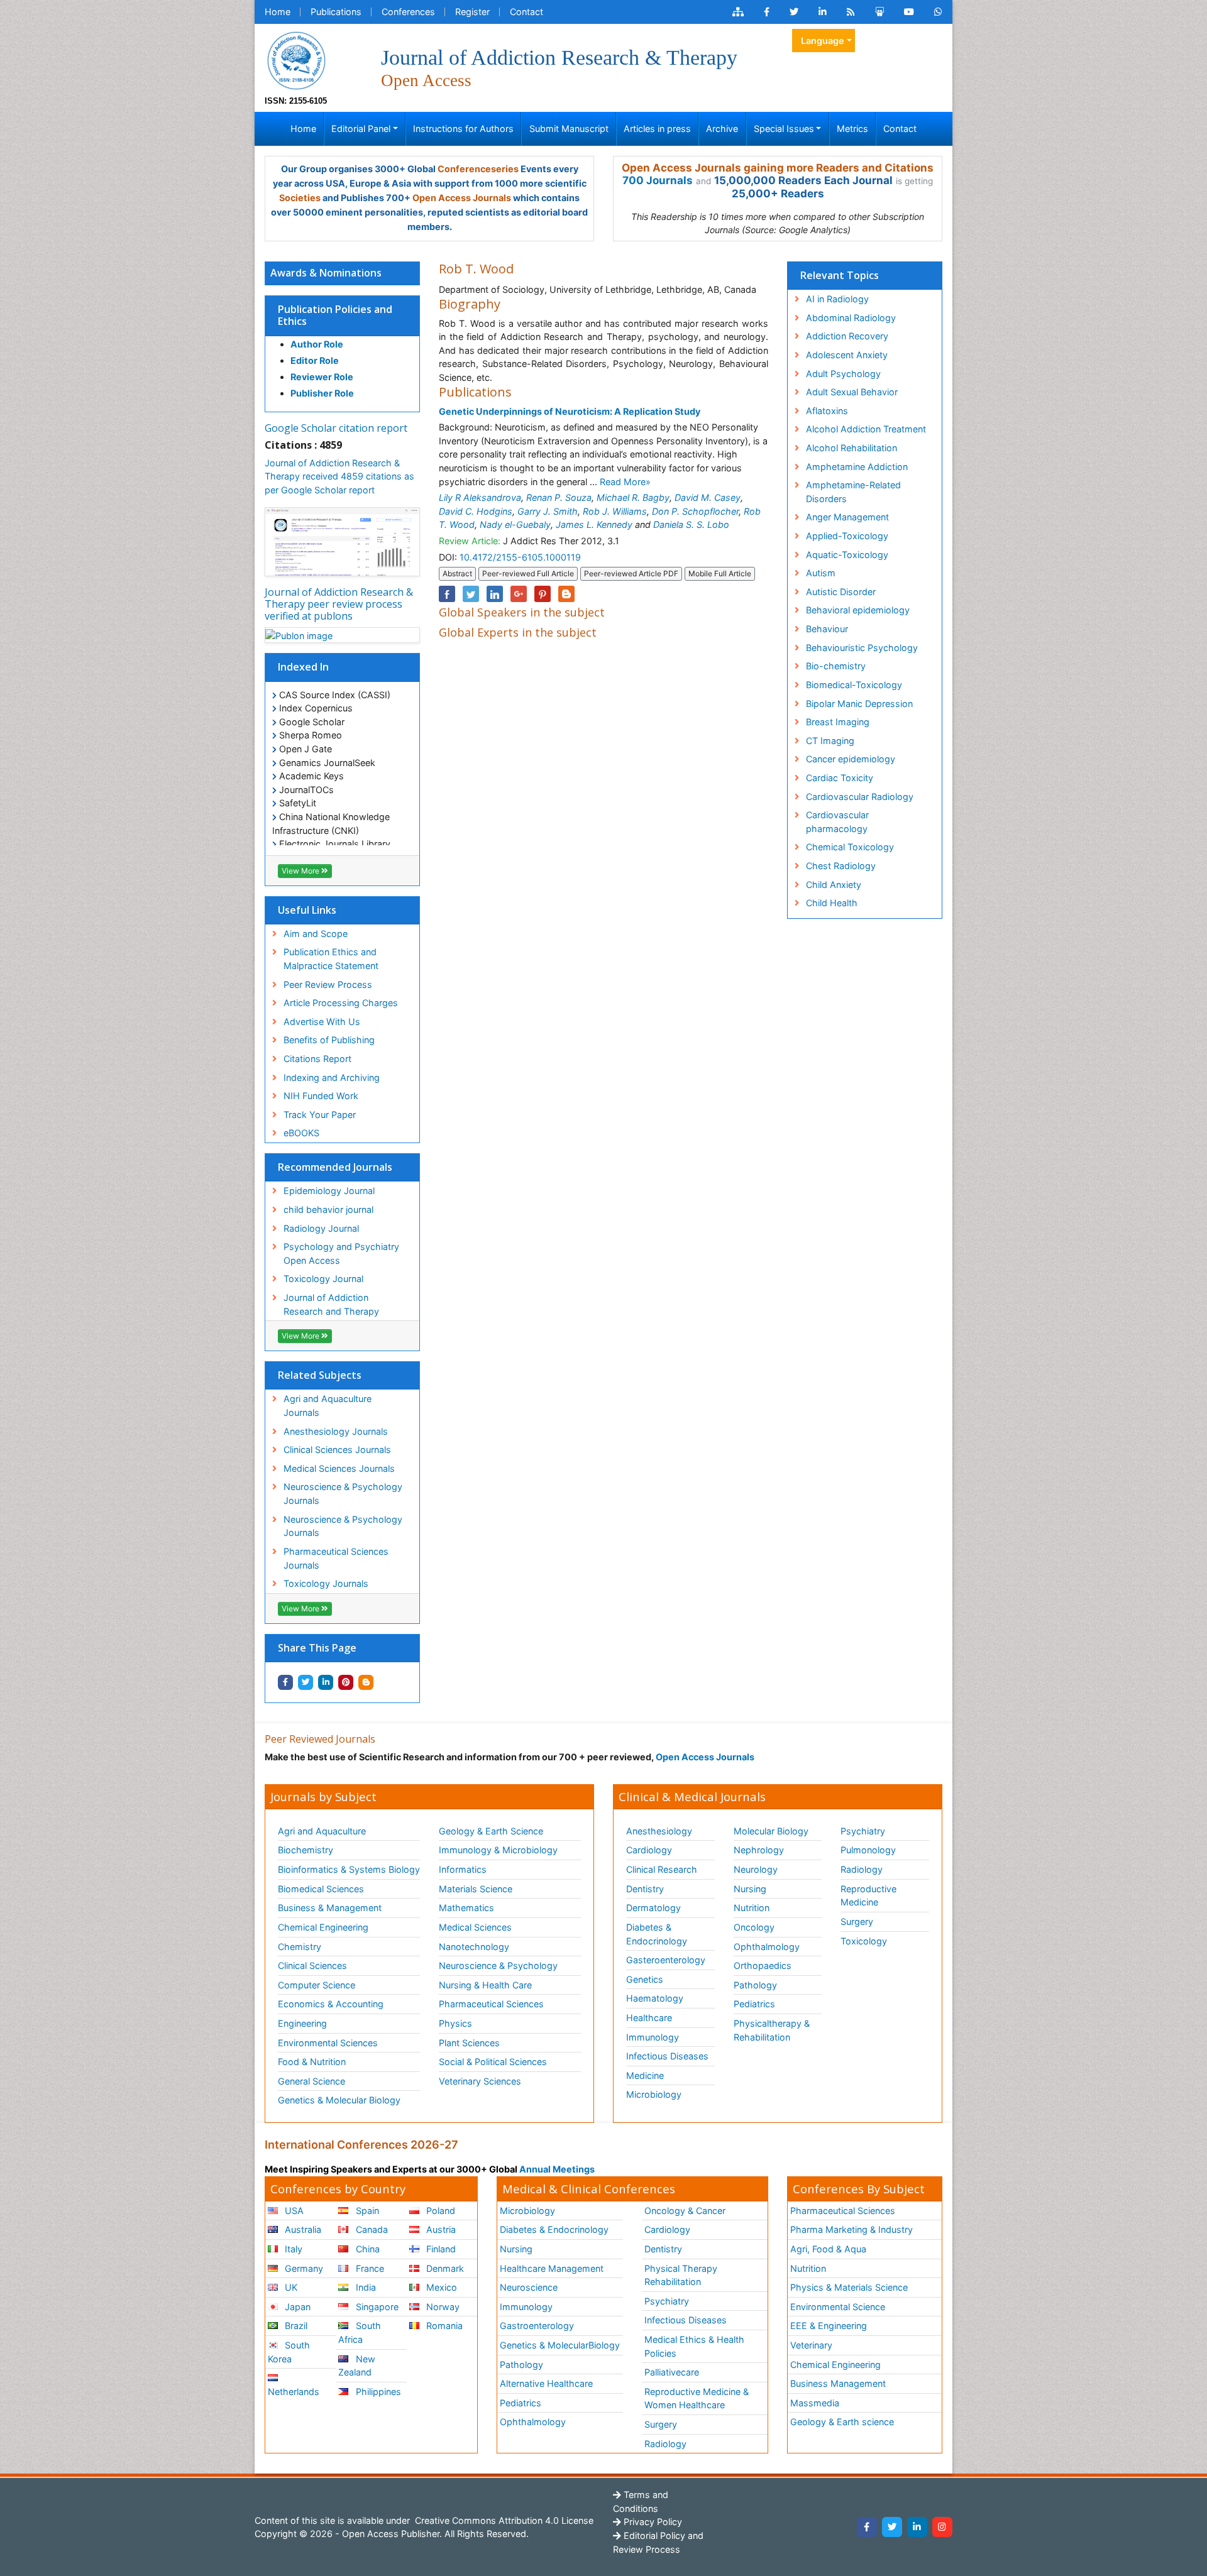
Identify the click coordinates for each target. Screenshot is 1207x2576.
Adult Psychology (843, 374)
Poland (439, 2211)
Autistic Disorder (841, 592)
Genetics (645, 1979)
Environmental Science (838, 2307)
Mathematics (466, 1908)
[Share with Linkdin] (326, 1682)
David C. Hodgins (476, 511)
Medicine (645, 2075)
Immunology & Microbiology (498, 1850)
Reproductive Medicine (868, 1896)
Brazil (295, 2326)
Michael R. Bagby (633, 497)
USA (293, 2211)
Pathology (755, 1985)
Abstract (457, 573)
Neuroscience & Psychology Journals (343, 1494)
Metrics (852, 129)
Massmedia (815, 2403)
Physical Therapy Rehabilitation (681, 2275)
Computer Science (317, 1985)
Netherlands (294, 2392)
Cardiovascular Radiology (860, 797)
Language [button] (823, 41)
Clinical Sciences (312, 1965)
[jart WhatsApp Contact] (938, 12)
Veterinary (811, 2345)
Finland (440, 2249)
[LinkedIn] (917, 2527)
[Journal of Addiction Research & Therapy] (296, 59)
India (365, 2287)
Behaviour (827, 629)
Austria (440, 2229)
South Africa (359, 2332)
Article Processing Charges (341, 1003)
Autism (821, 573)
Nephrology (759, 1850)
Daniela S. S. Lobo (691, 524)
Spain (366, 2211)
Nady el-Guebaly (515, 524)
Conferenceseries (478, 169)
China (367, 2249)
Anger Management (847, 517)
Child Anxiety (834, 885)
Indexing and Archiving (332, 1077)
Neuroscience (529, 2287)
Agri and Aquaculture (322, 1831)
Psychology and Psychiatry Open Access (341, 1253)
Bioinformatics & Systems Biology (349, 1869)
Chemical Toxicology (850, 847)
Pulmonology (868, 1850)
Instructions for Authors (463, 129)
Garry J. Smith (548, 511)
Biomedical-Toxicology (854, 685)
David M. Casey (708, 497)
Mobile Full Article (720, 573)
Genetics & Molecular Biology (339, 2100)
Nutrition (752, 1908)
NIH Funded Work (321, 1096)
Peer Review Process (328, 984)
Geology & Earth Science (491, 1831)
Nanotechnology (474, 1947)
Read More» (625, 482)
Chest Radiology (841, 866)
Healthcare (649, 2018)
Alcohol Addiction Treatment (866, 429)
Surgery (857, 1921)
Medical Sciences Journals (339, 1468)
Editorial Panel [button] (361, 129)
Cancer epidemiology (851, 759)
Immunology (653, 2037)
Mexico (440, 2287)
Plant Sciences (469, 2043)
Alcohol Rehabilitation (852, 448)
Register (472, 12)
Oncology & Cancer (685, 2211)
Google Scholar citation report (336, 428)
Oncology (754, 1927)
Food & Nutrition (312, 2062)
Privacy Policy (652, 2522)
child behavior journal (328, 1209)
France (369, 2268)
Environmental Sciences (328, 2043)
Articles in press (657, 129)
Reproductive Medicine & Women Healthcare (697, 2398)
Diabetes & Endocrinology (657, 1934)
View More (301, 871)
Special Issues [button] (784, 129)
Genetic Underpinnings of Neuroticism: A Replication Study (570, 411)
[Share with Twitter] (306, 1682)
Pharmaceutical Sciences (491, 2004)
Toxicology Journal (323, 1279)
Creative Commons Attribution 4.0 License (503, 2520)
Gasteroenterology (666, 1960)
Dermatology (653, 1908)
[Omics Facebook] (767, 12)
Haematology (655, 1998)
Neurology (756, 1869)
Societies (300, 198)
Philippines (377, 2392)
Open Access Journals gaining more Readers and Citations (778, 168)
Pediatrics (754, 2004)
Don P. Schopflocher (695, 511)
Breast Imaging (838, 722)
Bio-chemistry (836, 666)
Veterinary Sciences (480, 2081)
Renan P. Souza (559, 497)
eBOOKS (301, 1133)
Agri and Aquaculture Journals (328, 1406)
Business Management (838, 2383)
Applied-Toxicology (847, 536)
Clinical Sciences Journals (337, 1450)
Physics (455, 2023)
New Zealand (356, 2366)
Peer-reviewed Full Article (528, 573)
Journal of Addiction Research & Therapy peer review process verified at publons (339, 604)
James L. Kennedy (594, 524)
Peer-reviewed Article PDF (631, 573)
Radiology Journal (321, 1228)
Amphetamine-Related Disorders (853, 492)
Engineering (302, 2023)
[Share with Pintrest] (346, 1682)
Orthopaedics (763, 1965)
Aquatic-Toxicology (847, 555)
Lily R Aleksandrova (480, 497)
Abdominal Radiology (851, 318)
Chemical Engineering (323, 1927)
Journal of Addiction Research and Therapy (331, 1304)
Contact (526, 12)
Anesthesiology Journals (336, 1431)
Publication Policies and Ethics (335, 315)
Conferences (408, 12)
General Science (311, 2081)
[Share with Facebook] (285, 1682)
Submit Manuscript (569, 129)
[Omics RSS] (851, 12)
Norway (442, 2307)
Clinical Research (662, 1869)
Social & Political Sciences (493, 2062)
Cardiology (649, 1850)
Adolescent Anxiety (847, 355)
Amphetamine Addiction (857, 467)
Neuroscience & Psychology (498, 1965)
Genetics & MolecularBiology (560, 2345)
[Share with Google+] (519, 594)
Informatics (463, 1869)
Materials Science (476, 1889)
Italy (292, 2249)
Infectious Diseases (667, 2056)
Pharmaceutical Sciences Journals (336, 1558)
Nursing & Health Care (485, 1985)
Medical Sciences (475, 1927)
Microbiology (654, 2094)
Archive (722, 129)
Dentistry (645, 1889)
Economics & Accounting (331, 2004)
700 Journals (658, 180)
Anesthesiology (659, 1831)
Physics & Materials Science (849, 2287)
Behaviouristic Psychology (862, 648)
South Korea (289, 2352)
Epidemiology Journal (329, 1191)
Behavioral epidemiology (858, 610)
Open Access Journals (462, 198)
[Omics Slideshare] (879, 12)
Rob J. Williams (615, 511)
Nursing (750, 1889)
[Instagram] (942, 2527)
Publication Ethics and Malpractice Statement (331, 959)
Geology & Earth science (842, 2422)
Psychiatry (863, 1831)
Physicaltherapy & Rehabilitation (772, 2030)
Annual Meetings (557, 2169)
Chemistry (300, 1947)
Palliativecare (672, 2372)
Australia (302, 2229)
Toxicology (864, 1941)
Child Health (832, 903)
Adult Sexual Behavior (852, 392)
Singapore (376, 2307)
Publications (336, 12)
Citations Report (317, 1059)
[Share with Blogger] (366, 1682)
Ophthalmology (767, 1947)
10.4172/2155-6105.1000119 (520, 557)
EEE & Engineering (829, 2326)
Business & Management (330, 1908)
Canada (371, 2229)
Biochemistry (306, 1850)
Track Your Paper (320, 1115)
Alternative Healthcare (546, 2383)
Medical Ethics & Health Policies (694, 2346)
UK (290, 2287)
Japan (296, 2307)
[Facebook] (867, 2527)
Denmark (444, 2268)
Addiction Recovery (847, 336)
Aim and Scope (316, 934)
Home (278, 12)
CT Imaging (830, 741)
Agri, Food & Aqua (828, 2249)
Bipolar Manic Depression (859, 704)
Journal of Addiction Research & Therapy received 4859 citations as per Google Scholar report (339, 476)
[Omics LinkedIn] (823, 12)
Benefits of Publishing (329, 1040)
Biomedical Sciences (321, 1889)
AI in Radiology (837, 299)
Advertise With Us (322, 1022)
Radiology (862, 1869)
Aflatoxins (827, 411)
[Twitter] (892, 2527)
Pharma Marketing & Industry (852, 2229)
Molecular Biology (771, 1831)
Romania (443, 2326)
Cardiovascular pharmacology (837, 822)
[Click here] (738, 12)
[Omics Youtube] (909, 12)
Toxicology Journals (326, 1583)
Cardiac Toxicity (840, 778)
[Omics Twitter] (794, 12)
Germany (303, 2268)
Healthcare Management (552, 2268)
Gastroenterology (537, 2326)
